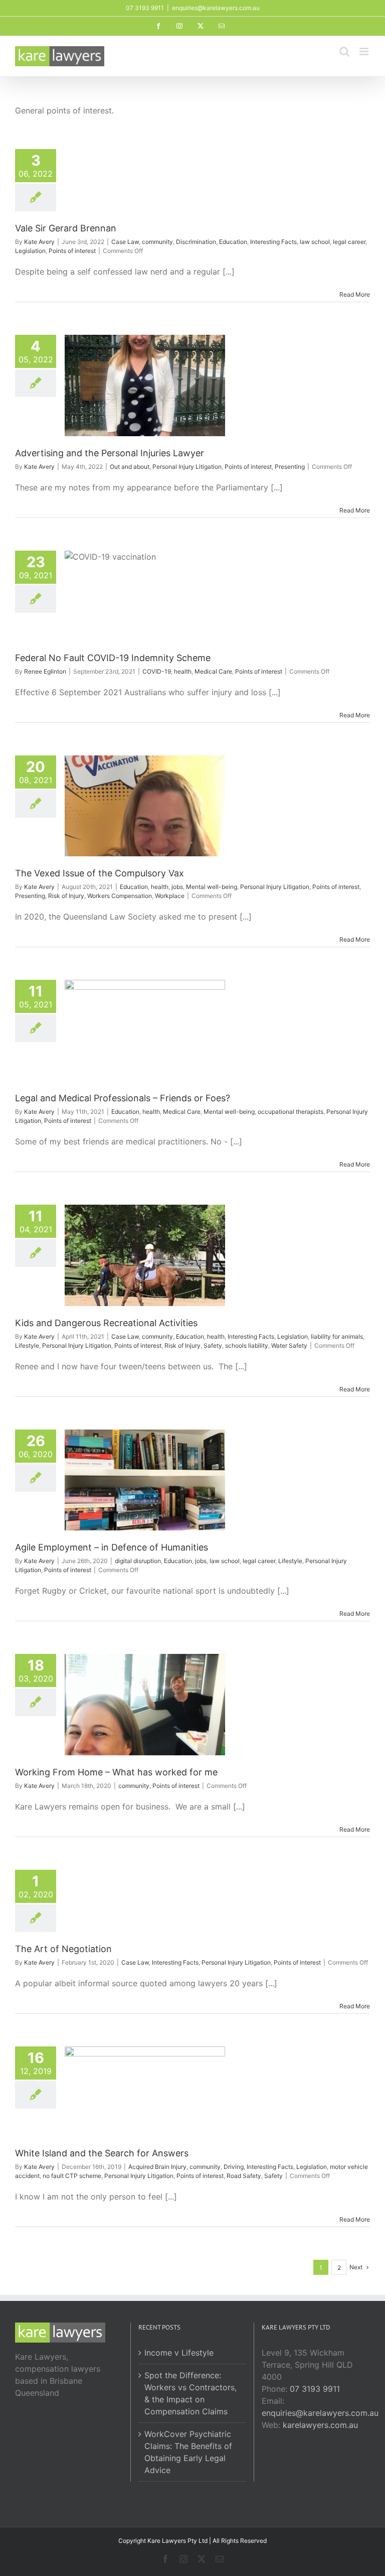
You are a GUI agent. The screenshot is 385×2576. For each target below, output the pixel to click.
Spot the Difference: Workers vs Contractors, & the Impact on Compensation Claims (190, 2393)
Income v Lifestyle (179, 2353)
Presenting (290, 467)
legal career (349, 242)
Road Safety (244, 2176)
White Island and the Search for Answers (102, 2153)
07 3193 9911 (315, 2389)
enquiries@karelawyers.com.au (216, 8)
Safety (213, 1345)
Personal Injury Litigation (187, 467)
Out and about (130, 467)
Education (233, 242)
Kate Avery (39, 242)
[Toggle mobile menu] (365, 51)
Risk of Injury (66, 896)
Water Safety (289, 1345)
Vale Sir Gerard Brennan (66, 228)
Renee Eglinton (45, 671)
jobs (177, 887)
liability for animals (337, 1336)
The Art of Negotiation (63, 1949)
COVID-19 (157, 671)
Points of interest (72, 251)
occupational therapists (291, 1112)
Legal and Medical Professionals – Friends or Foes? (123, 1098)
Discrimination (196, 242)
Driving (234, 2167)
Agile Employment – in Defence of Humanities (112, 1547)
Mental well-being (212, 887)
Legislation (30, 251)
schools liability (247, 1345)
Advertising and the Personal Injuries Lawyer (110, 453)
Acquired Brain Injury (157, 2167)
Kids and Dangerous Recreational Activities (106, 1323)
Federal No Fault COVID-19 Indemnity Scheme (113, 658)
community (157, 242)
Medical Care (213, 671)
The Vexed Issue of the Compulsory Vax (100, 873)
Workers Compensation (120, 896)
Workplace (170, 896)
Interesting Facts (273, 242)
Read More (355, 294)
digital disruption (138, 1561)
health (183, 671)
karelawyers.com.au (320, 2425)
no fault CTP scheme (72, 2176)
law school (315, 242)
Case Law (125, 242)
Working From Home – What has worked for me (116, 1772)
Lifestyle (27, 1345)
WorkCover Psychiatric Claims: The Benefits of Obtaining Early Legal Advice (188, 2452)
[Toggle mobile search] (344, 51)
